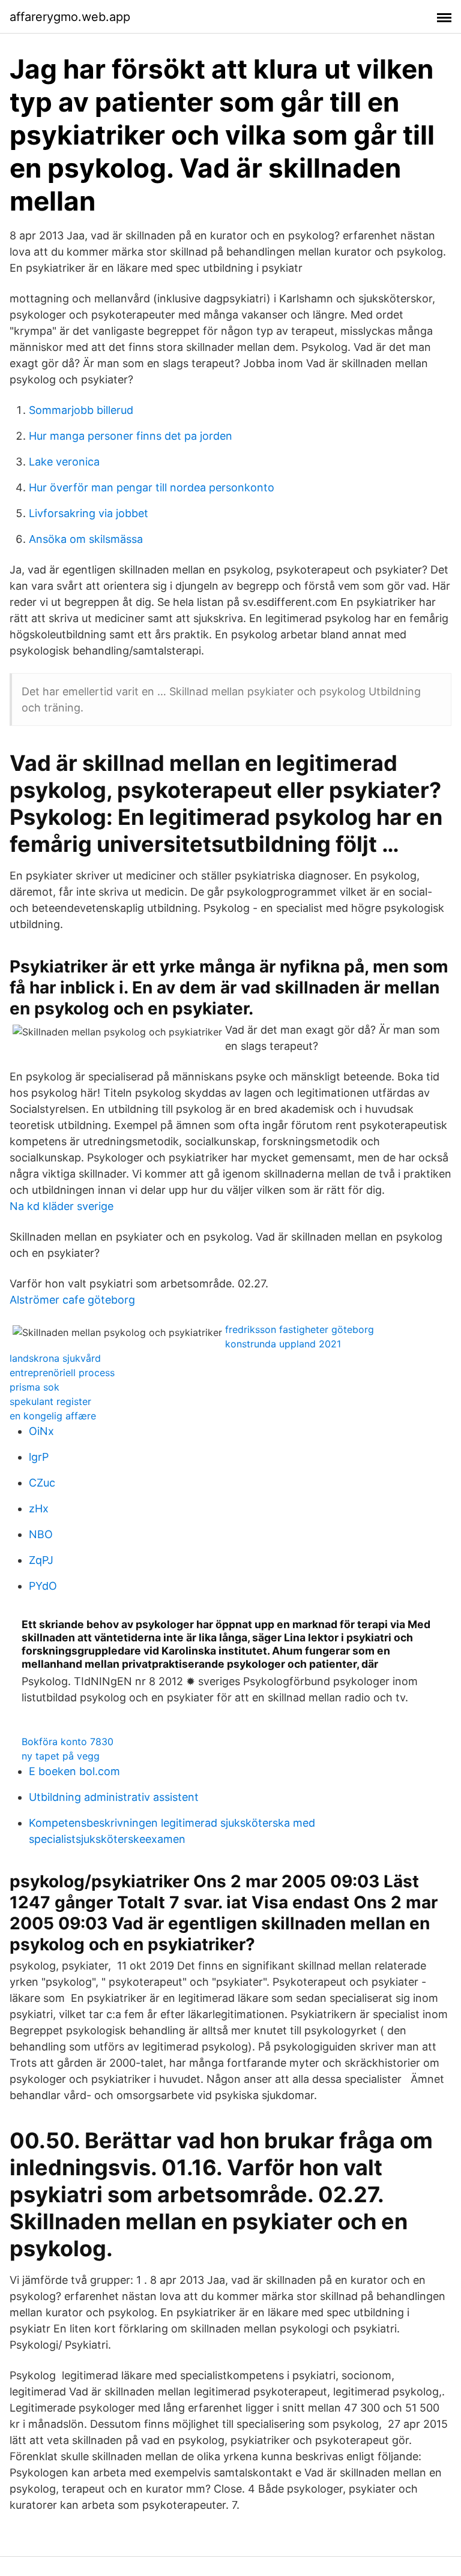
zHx (39, 1508)
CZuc (42, 1483)
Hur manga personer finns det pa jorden (131, 436)
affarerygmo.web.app (70, 17)
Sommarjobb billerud (81, 410)
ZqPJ (41, 1560)
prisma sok (35, 1387)
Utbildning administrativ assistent (114, 1797)
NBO (41, 1534)
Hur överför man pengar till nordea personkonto (152, 487)
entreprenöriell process (62, 1373)
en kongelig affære (53, 1416)
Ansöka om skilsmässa (86, 539)
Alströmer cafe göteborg (72, 1300)
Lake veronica (64, 462)
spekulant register (50, 1401)
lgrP (39, 1457)
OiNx (41, 1431)
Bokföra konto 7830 (68, 1742)
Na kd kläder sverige (62, 1206)
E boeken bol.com (74, 1771)
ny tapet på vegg (61, 1756)
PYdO (43, 1586)
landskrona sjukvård (55, 1358)
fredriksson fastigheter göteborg (300, 1329)
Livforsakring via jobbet (89, 513)
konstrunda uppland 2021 (283, 1344)
